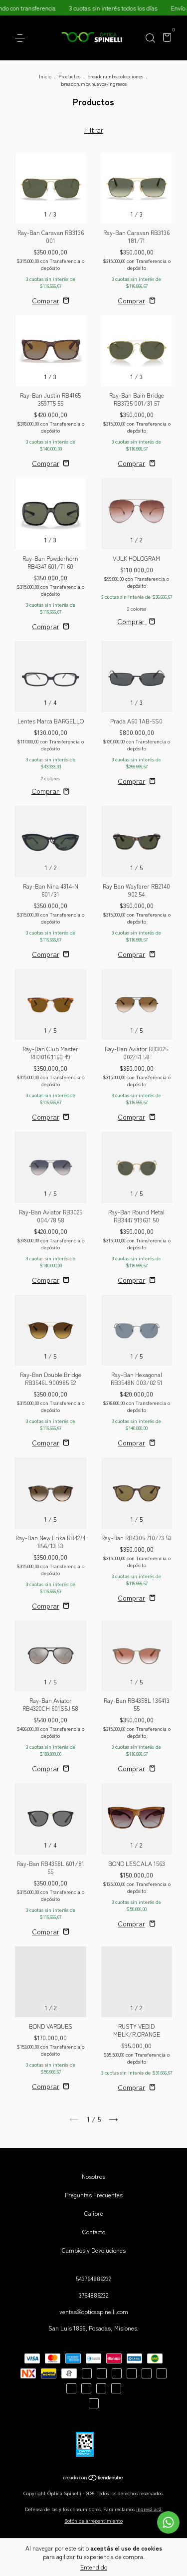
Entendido (94, 2567)
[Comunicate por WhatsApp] (168, 2522)
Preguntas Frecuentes (94, 2195)
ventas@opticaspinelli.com (94, 2311)
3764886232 (93, 2295)
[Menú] (22, 38)
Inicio (45, 76)
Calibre (94, 2213)
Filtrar (94, 130)
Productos (69, 76)
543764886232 (93, 2278)
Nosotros (93, 2176)
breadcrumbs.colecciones (115, 76)
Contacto (94, 2231)
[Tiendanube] (93, 2478)
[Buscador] (150, 38)
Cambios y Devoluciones (94, 2250)
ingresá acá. (149, 2509)
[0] (165, 39)
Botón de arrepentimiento (93, 2520)
